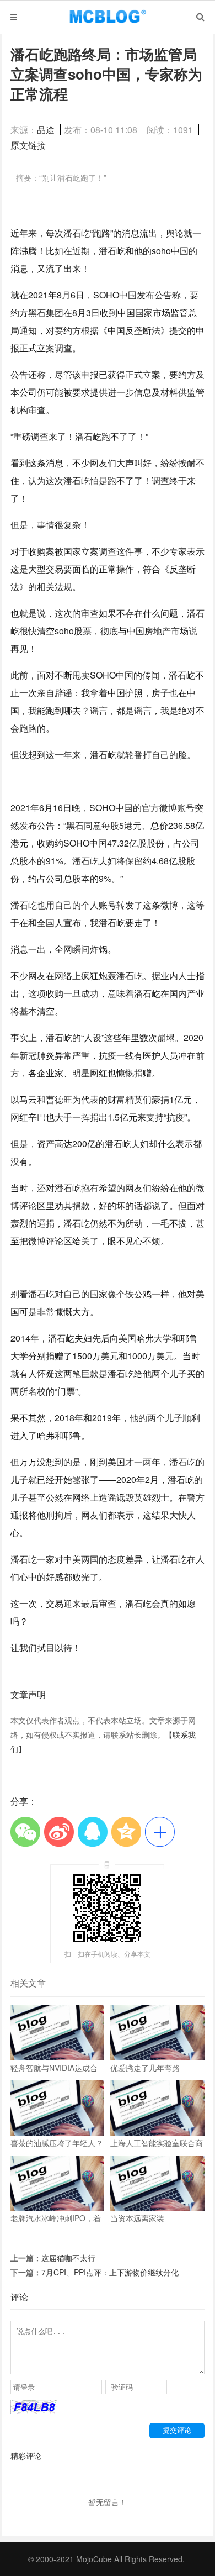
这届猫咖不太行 (68, 2258)
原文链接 (28, 145)
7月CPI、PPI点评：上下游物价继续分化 (110, 2272)
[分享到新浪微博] (59, 1831)
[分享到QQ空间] (127, 1831)
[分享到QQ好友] (93, 1831)
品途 (46, 130)
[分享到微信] (26, 1831)
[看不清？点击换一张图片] (34, 2411)
